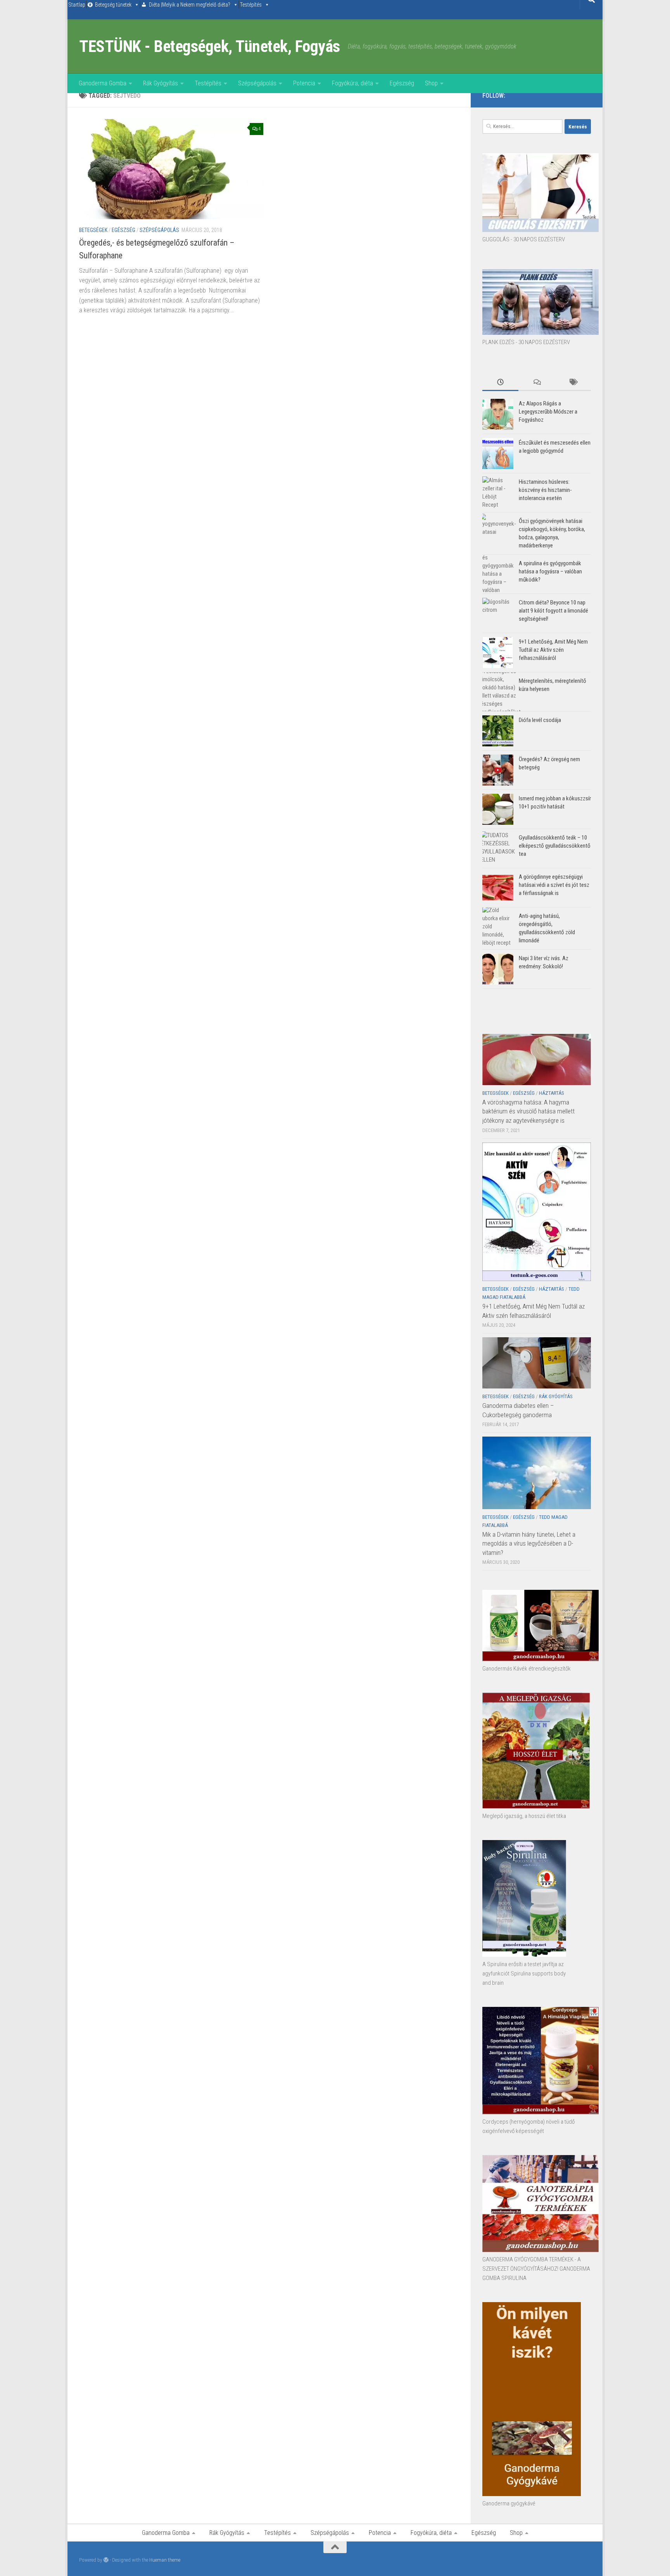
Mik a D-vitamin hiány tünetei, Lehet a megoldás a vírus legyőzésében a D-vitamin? (529, 1543)
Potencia (304, 83)
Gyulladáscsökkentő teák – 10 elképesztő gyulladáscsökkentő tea (555, 846)
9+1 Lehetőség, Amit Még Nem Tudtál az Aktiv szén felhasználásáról (553, 650)
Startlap (77, 5)
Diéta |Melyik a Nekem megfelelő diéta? (190, 5)
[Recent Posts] (500, 383)
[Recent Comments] (536, 383)
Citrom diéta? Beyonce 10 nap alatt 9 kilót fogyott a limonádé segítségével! (553, 611)
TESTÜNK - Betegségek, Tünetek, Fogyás (210, 46)
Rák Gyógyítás (161, 83)
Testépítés (251, 5)
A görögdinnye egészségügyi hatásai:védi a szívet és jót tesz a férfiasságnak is (554, 885)
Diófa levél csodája (540, 720)
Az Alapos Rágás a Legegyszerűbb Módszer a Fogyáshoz (548, 412)
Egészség (402, 83)
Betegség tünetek (113, 5)
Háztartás (552, 1093)
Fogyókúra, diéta (352, 83)
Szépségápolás (257, 83)
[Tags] (573, 383)
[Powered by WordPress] (106, 2560)
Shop (431, 83)
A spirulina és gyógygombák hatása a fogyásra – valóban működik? (550, 571)
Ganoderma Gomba (103, 83)
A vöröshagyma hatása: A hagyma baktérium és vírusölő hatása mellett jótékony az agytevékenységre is (528, 1111)
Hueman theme (165, 2560)
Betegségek (93, 230)
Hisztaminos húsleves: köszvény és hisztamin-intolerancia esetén (545, 490)
